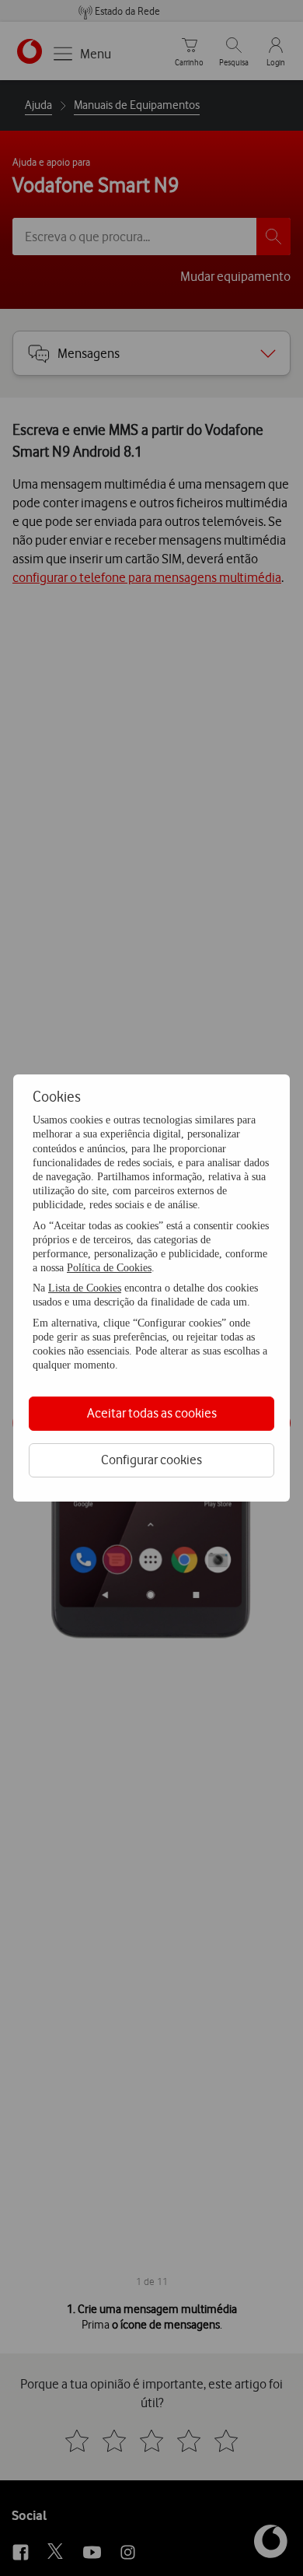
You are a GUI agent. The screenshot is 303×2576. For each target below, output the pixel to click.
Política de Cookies (109, 1268)
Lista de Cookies (85, 1288)
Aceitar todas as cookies (152, 1413)
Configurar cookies (151, 1460)
